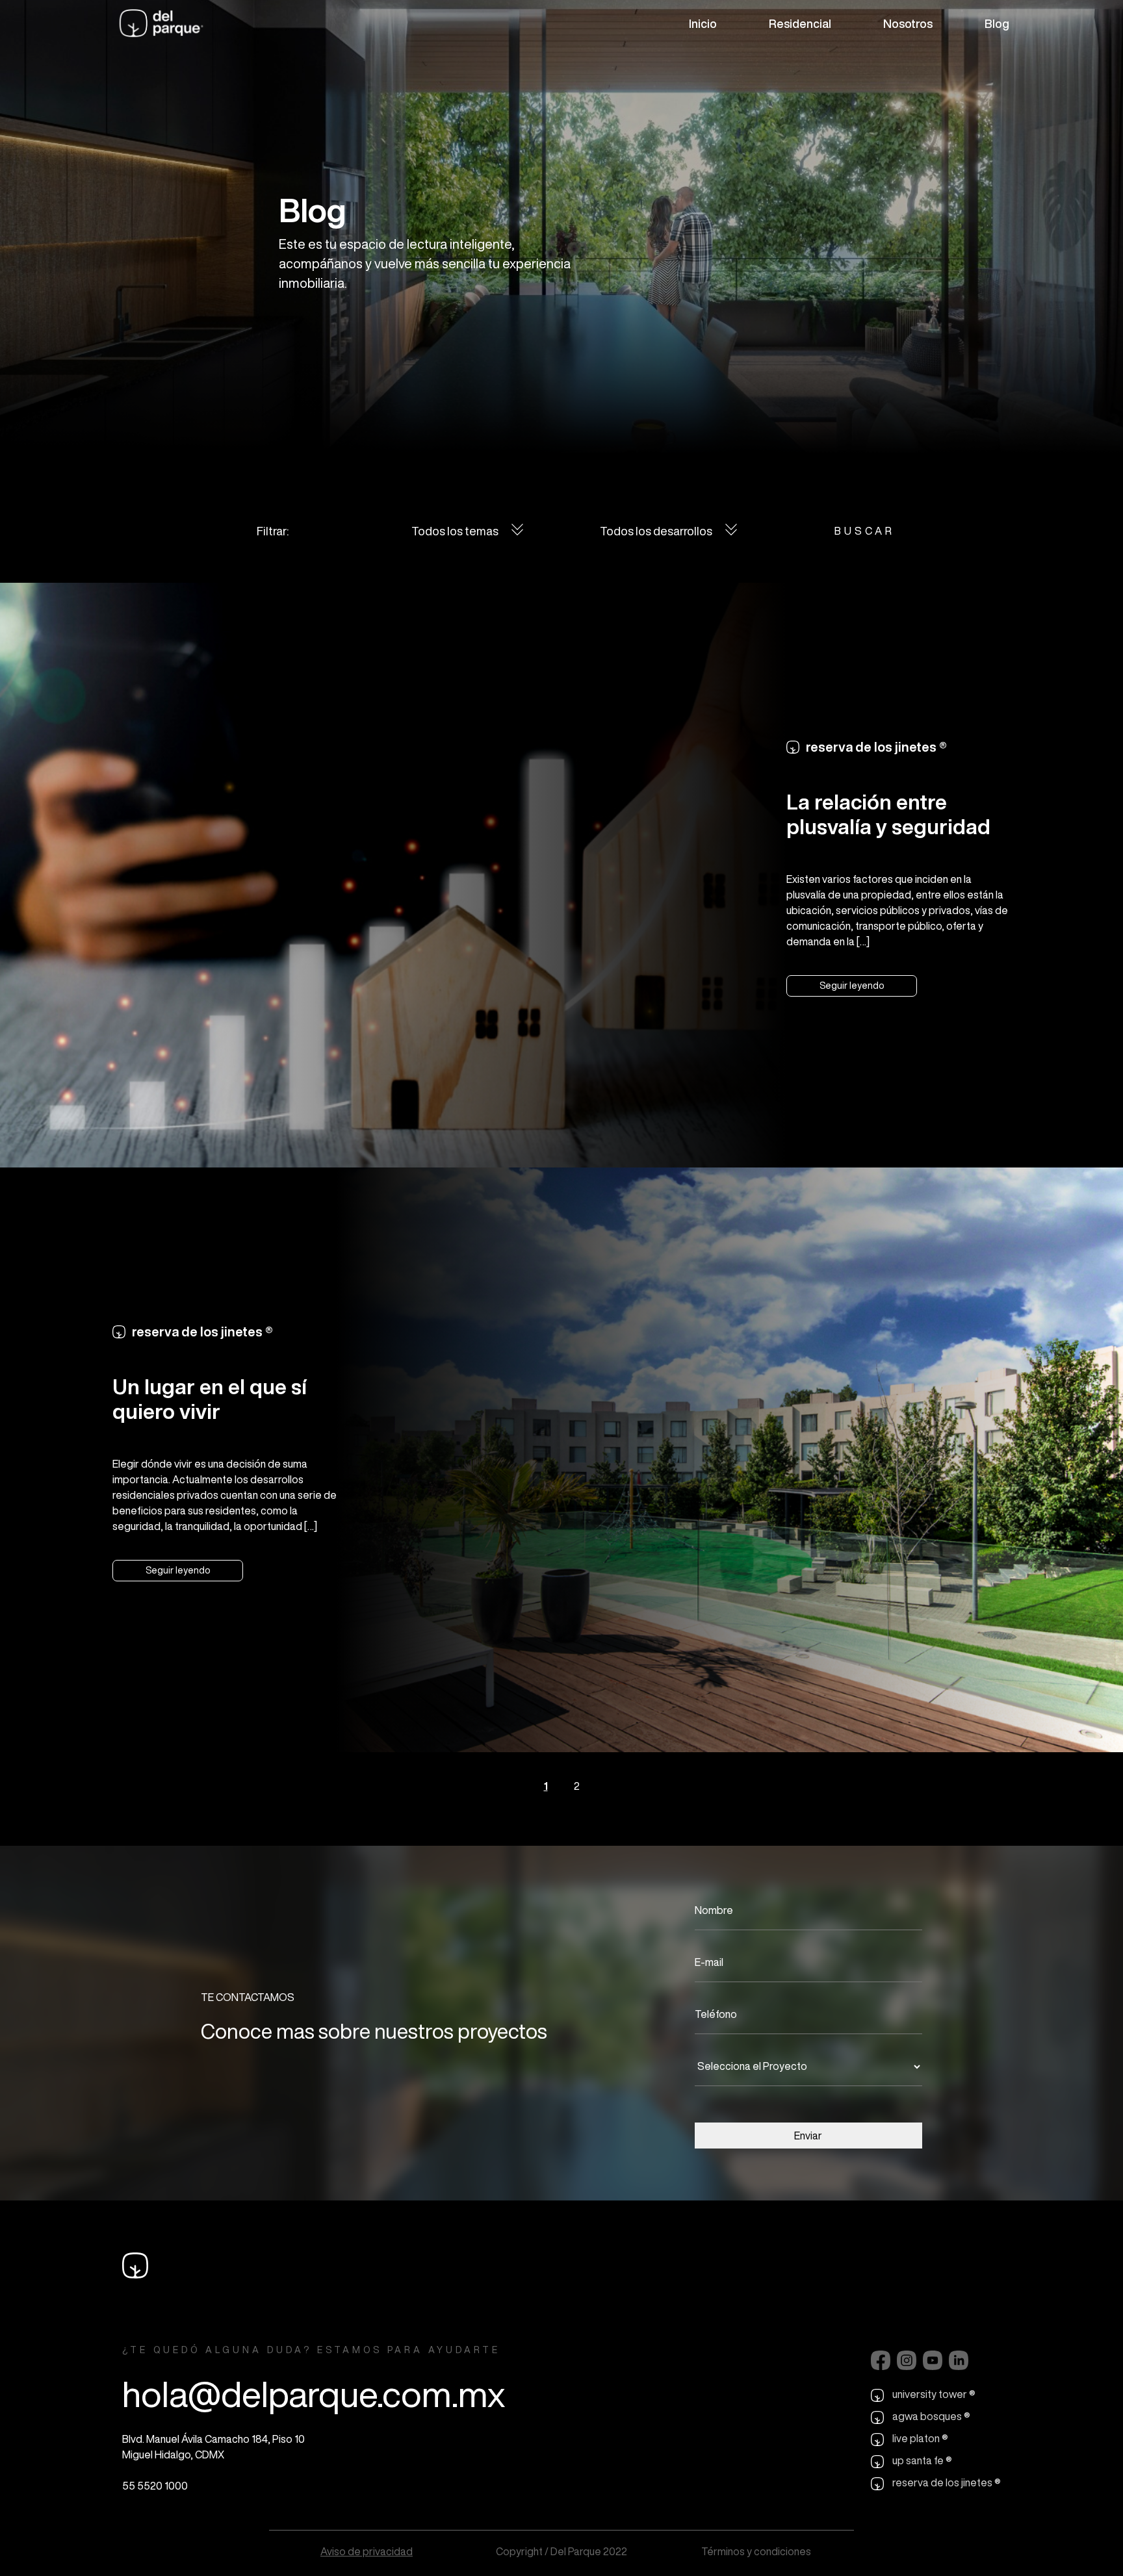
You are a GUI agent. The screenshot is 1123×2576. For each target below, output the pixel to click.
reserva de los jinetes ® (946, 2482)
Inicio (703, 23)
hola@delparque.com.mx (314, 2394)
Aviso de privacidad (367, 2551)
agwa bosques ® (930, 2416)
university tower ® (933, 2394)
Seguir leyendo (852, 986)
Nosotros (908, 23)
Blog (997, 23)
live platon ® (919, 2438)
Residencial (800, 23)
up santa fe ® (921, 2460)
